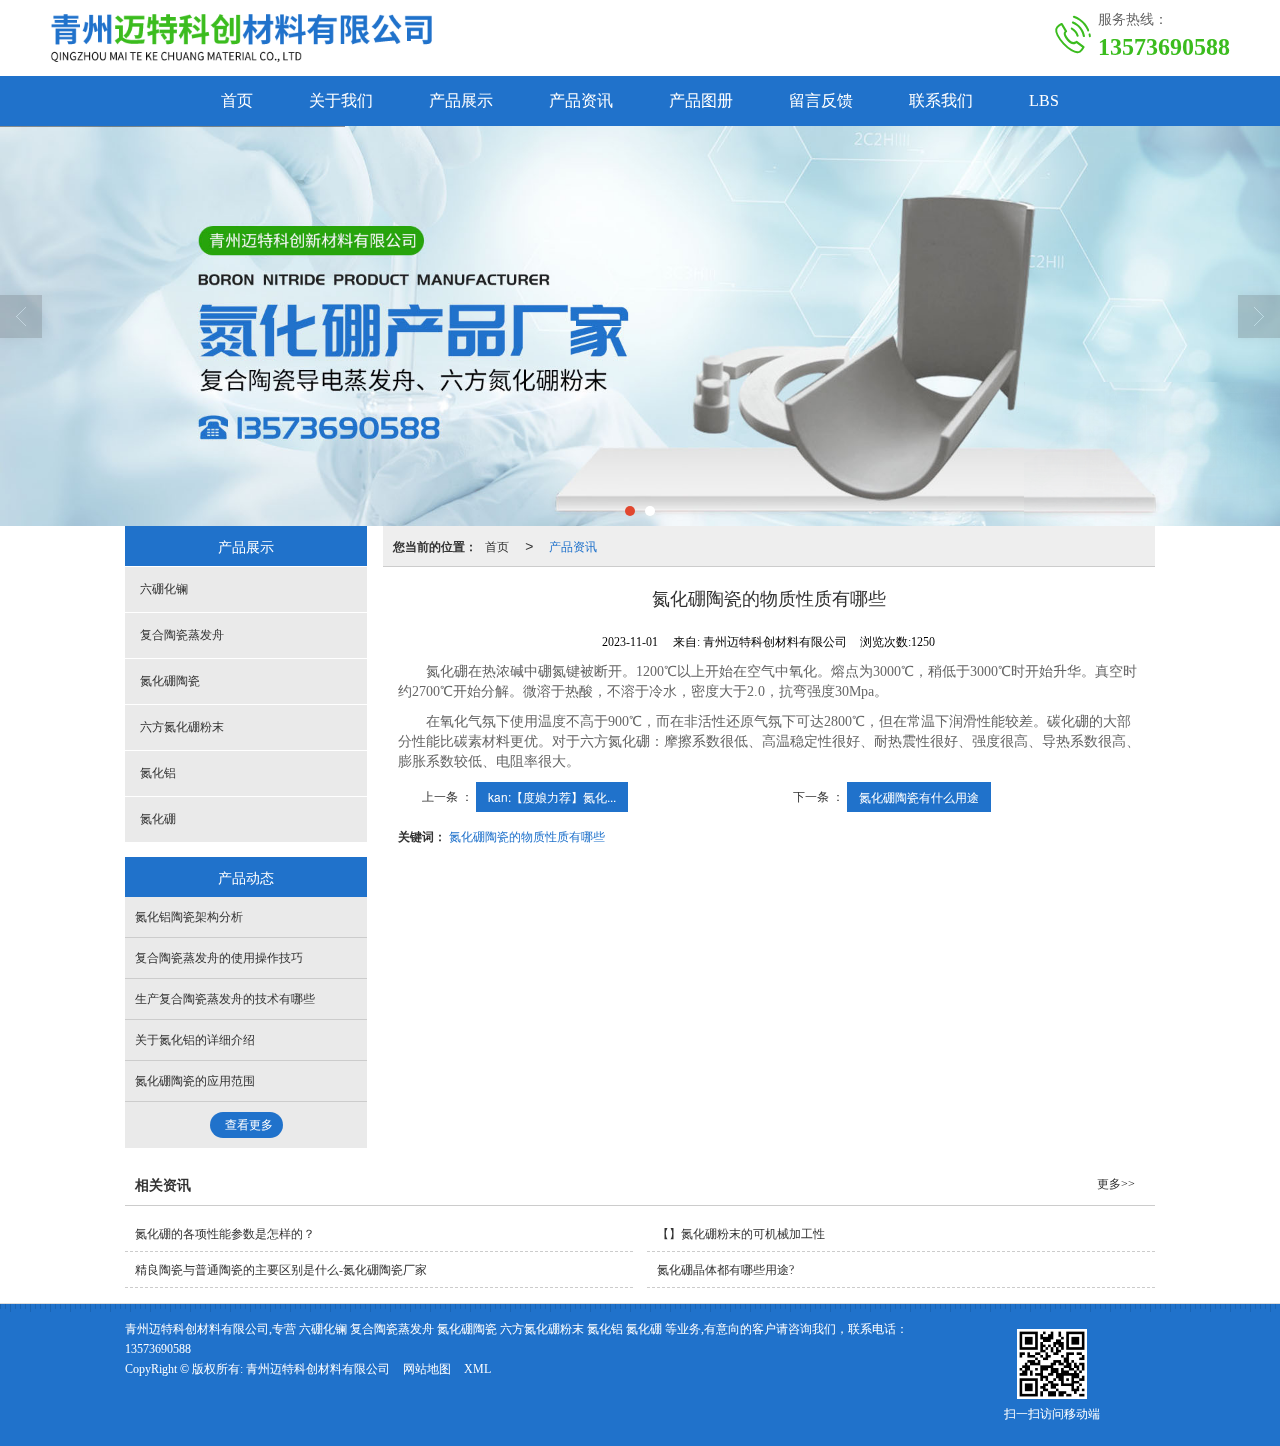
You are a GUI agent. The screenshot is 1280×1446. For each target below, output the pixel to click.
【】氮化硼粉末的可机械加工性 (741, 1234)
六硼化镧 (164, 589)
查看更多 (249, 1125)
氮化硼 (158, 819)
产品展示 (461, 100)
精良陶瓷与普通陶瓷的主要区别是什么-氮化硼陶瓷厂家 (281, 1270)
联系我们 (941, 100)
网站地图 (427, 1369)
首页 (237, 100)
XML (477, 1369)
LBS (1044, 100)
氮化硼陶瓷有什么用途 (919, 796)
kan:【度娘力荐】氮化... (552, 796)
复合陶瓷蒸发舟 (182, 635)
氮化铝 (158, 773)
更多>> (1116, 1184)
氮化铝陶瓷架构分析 (189, 917)
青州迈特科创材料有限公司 (318, 1369)
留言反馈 (821, 100)
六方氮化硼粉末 (182, 727)
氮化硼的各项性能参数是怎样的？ (225, 1234)
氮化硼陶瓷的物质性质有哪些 (527, 835)
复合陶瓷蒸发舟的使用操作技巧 (219, 958)
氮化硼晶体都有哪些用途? (725, 1270)
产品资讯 (581, 100)
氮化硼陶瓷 (170, 681)
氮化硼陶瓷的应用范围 (195, 1081)
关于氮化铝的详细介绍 (195, 1040)
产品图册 (701, 100)
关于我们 (341, 100)
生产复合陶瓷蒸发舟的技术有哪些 (225, 999)
